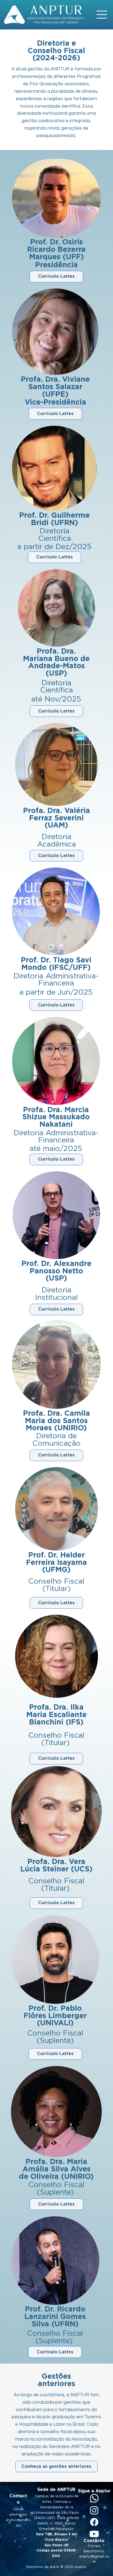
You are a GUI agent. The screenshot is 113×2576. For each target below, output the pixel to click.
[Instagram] (94, 2510)
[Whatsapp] (94, 2498)
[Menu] (102, 15)
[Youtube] (94, 2534)
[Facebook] (94, 2522)
